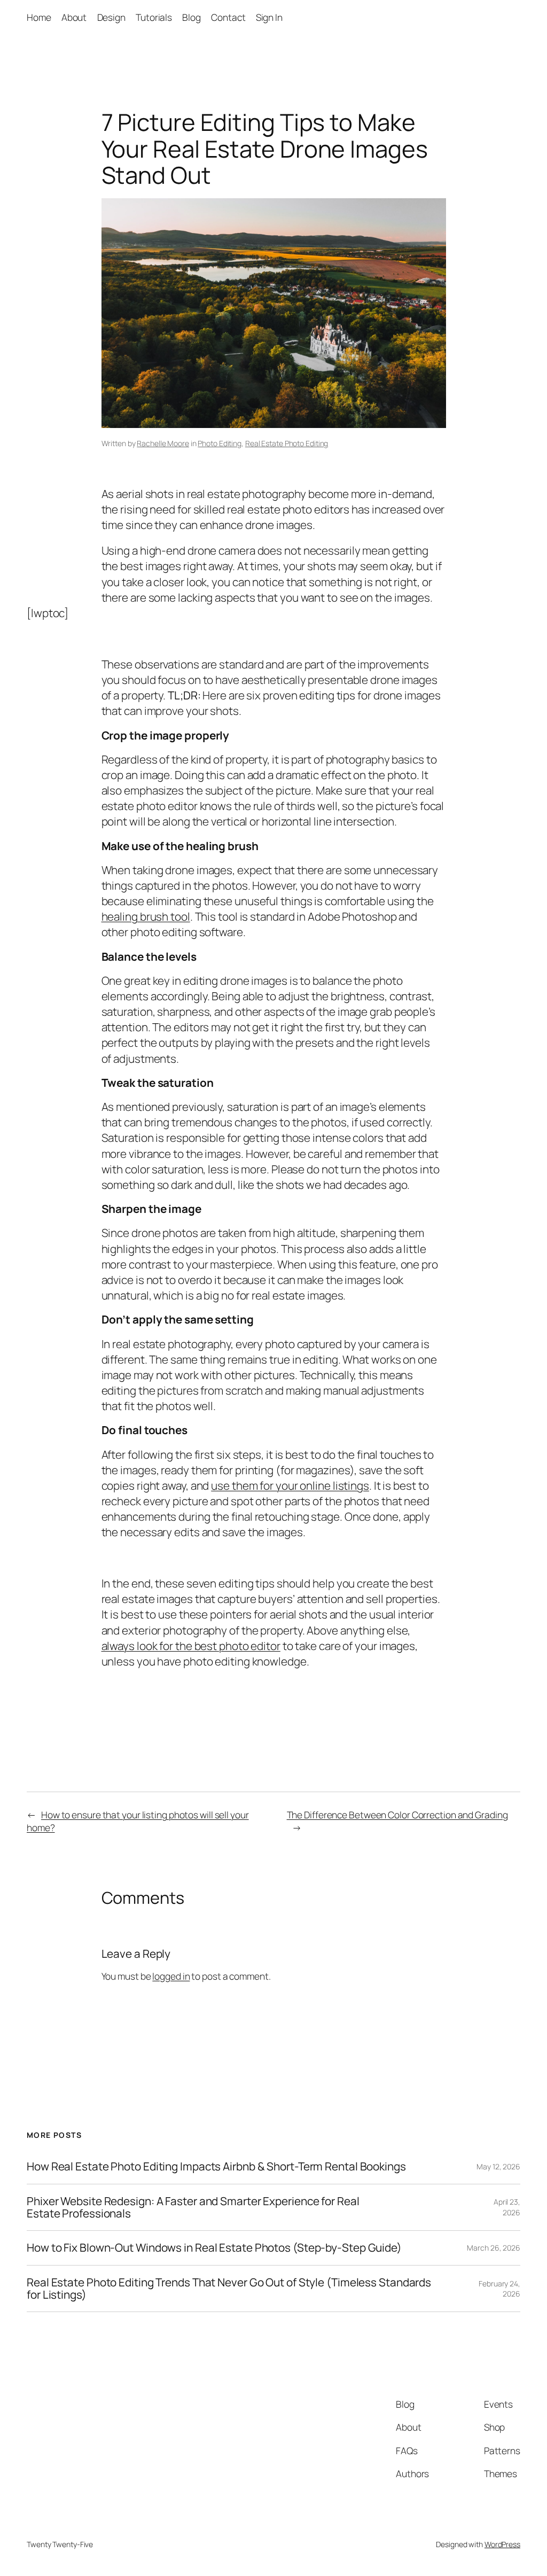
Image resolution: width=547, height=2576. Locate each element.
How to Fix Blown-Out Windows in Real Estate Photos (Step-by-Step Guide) (214, 2248)
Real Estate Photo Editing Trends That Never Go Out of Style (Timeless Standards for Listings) (229, 2289)
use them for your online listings (290, 1485)
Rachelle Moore (163, 443)
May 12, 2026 (498, 2166)
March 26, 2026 (494, 2248)
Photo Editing (220, 443)
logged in (171, 1976)
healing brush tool (146, 916)
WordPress (502, 2544)
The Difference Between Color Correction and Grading (397, 1815)
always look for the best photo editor (191, 1646)
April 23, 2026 (507, 2207)
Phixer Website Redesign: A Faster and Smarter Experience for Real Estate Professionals (193, 2208)
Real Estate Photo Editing (287, 443)
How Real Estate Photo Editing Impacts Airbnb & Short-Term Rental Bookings (216, 2166)
